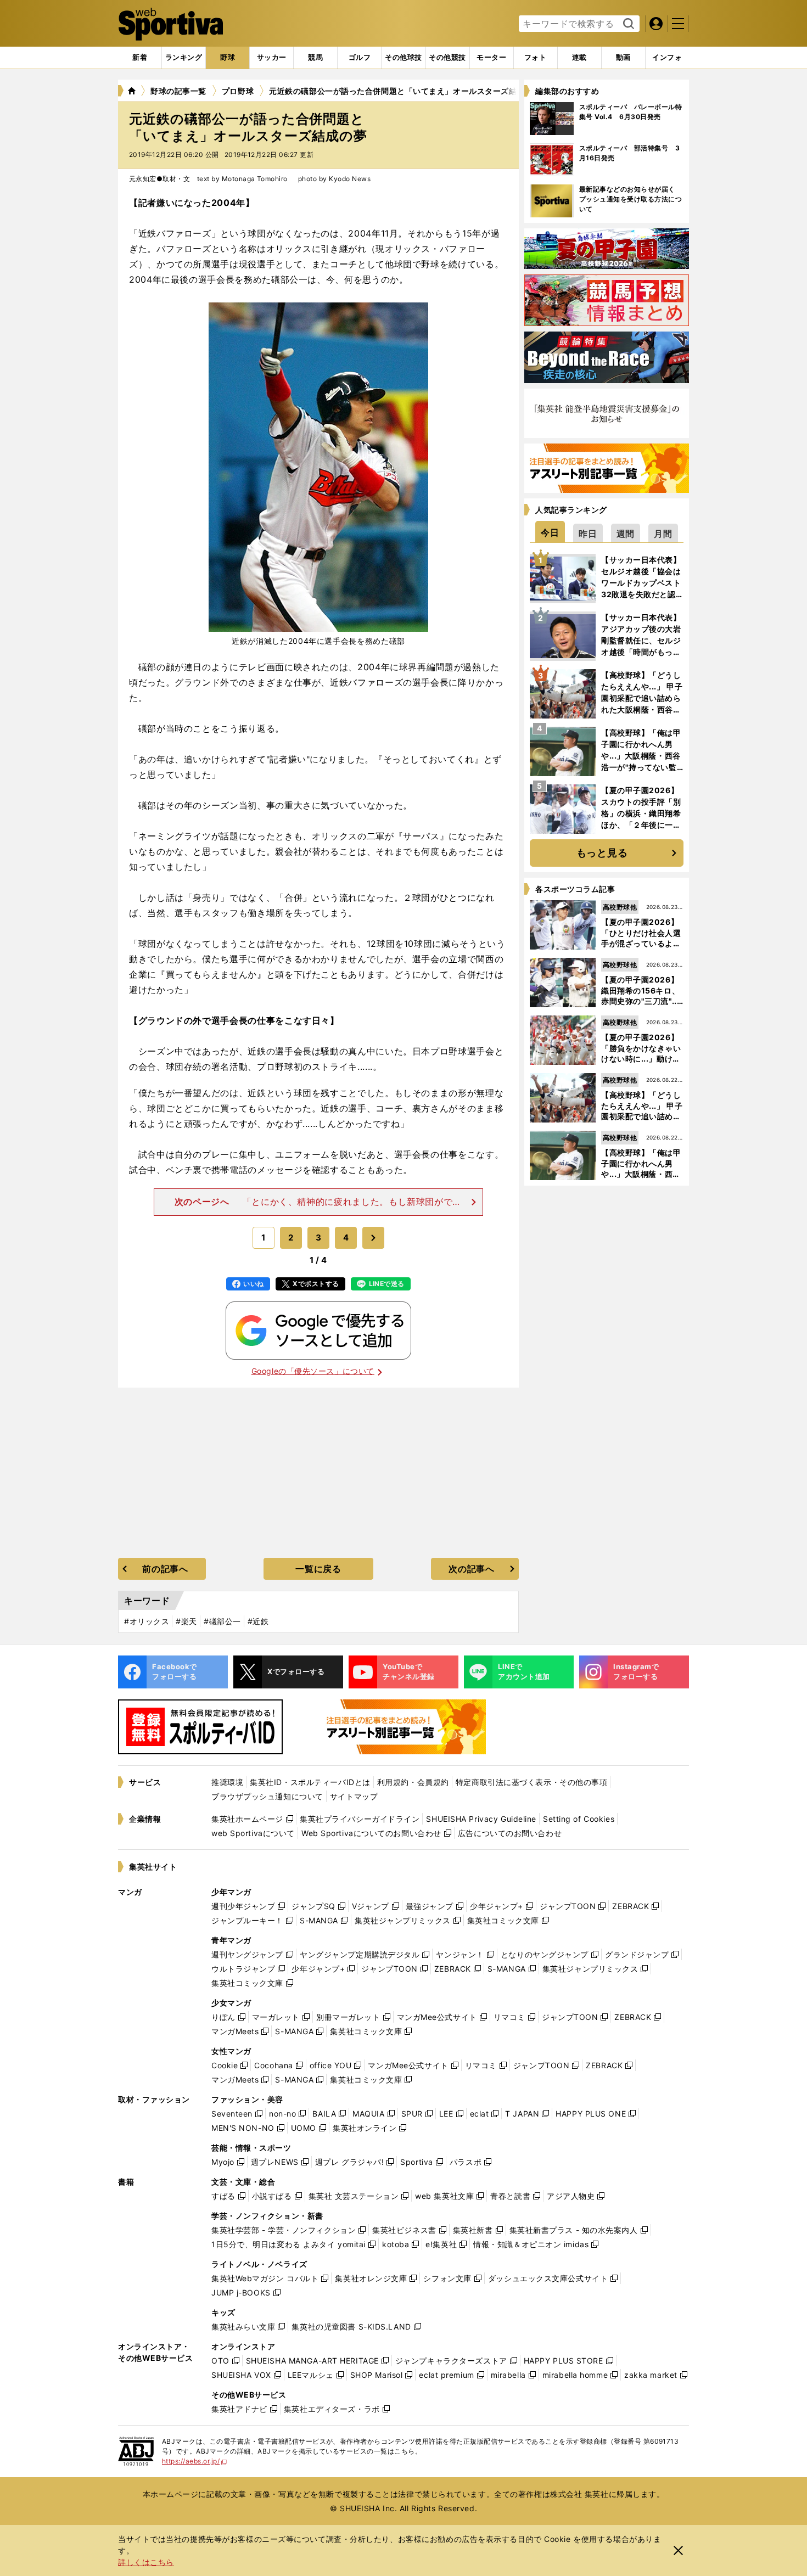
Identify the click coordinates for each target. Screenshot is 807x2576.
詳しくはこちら (146, 2562)
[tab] (228, 58)
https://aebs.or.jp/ (195, 2461)
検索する (627, 24)
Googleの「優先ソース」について (313, 1371)
